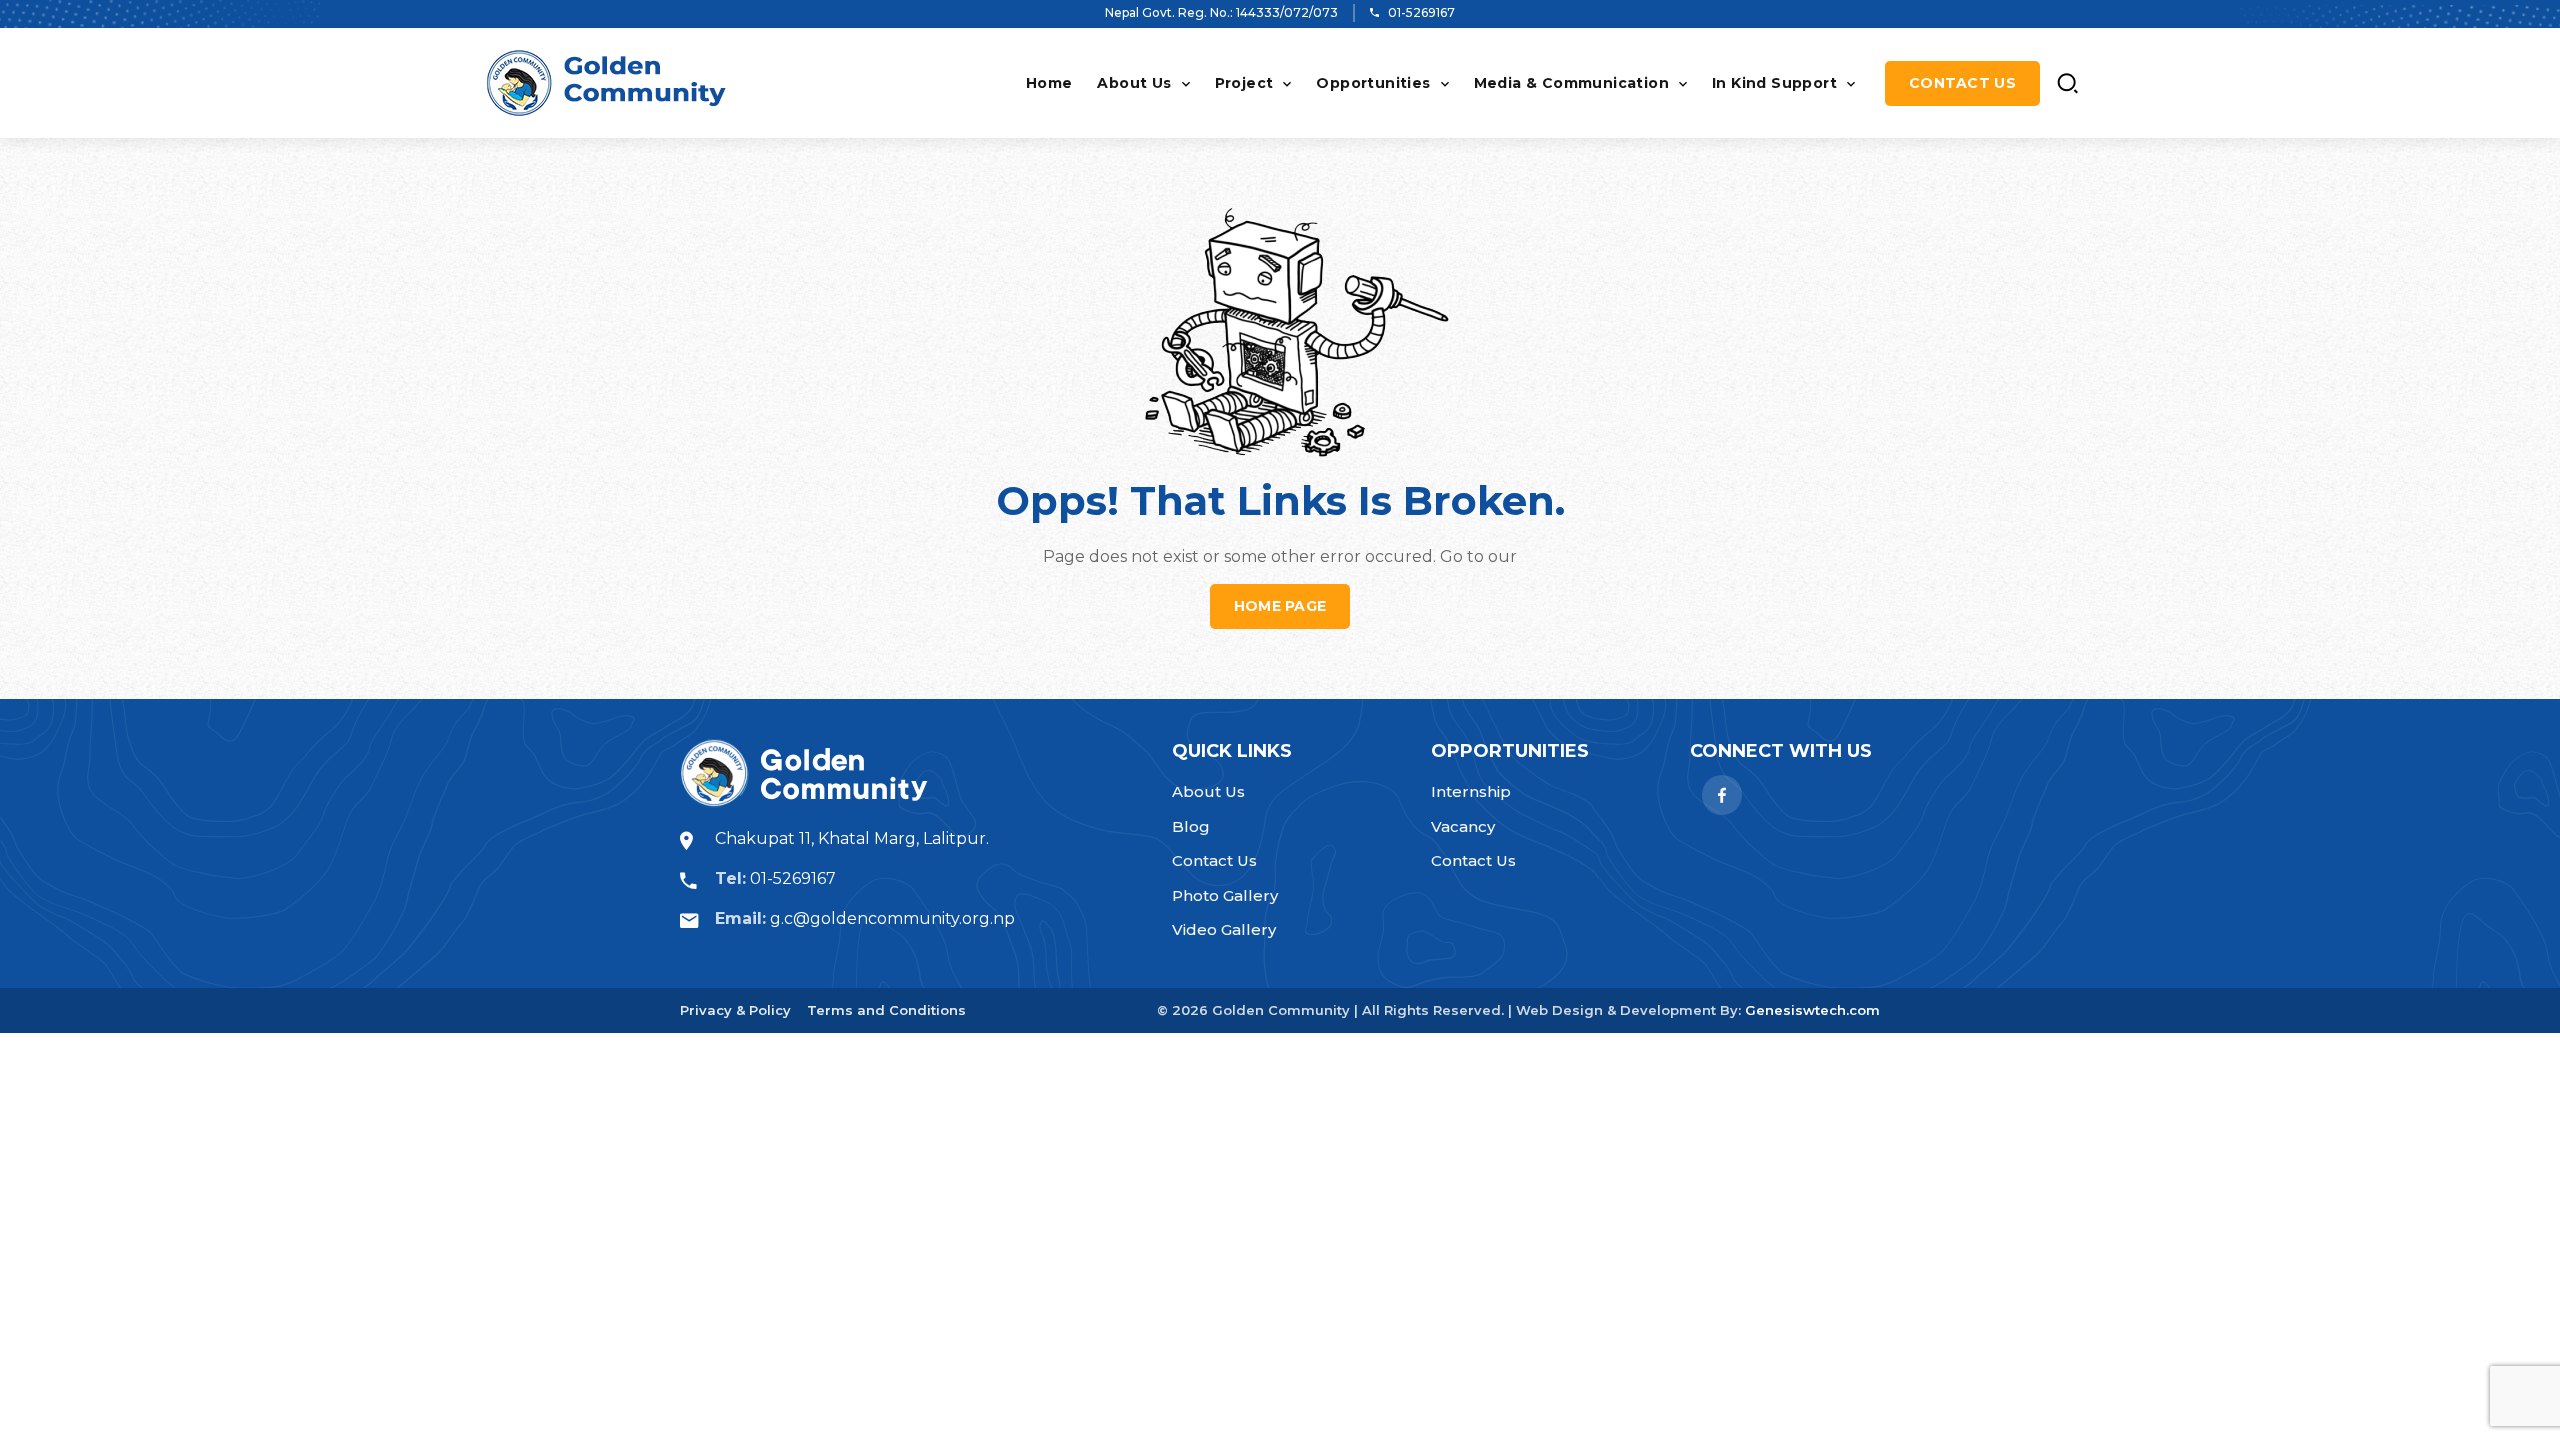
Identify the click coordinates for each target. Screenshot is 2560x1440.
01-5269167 (1421, 12)
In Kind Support (1774, 83)
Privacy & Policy (735, 1010)
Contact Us (1962, 83)
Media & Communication (1571, 83)
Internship (1471, 791)
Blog (1191, 826)
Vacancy (1463, 826)
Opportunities (1373, 83)
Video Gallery (1224, 929)
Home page (1280, 606)
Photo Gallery (1225, 895)
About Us (1134, 83)
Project (1244, 83)
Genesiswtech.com (1812, 1010)
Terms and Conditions (886, 1010)
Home (1049, 83)
